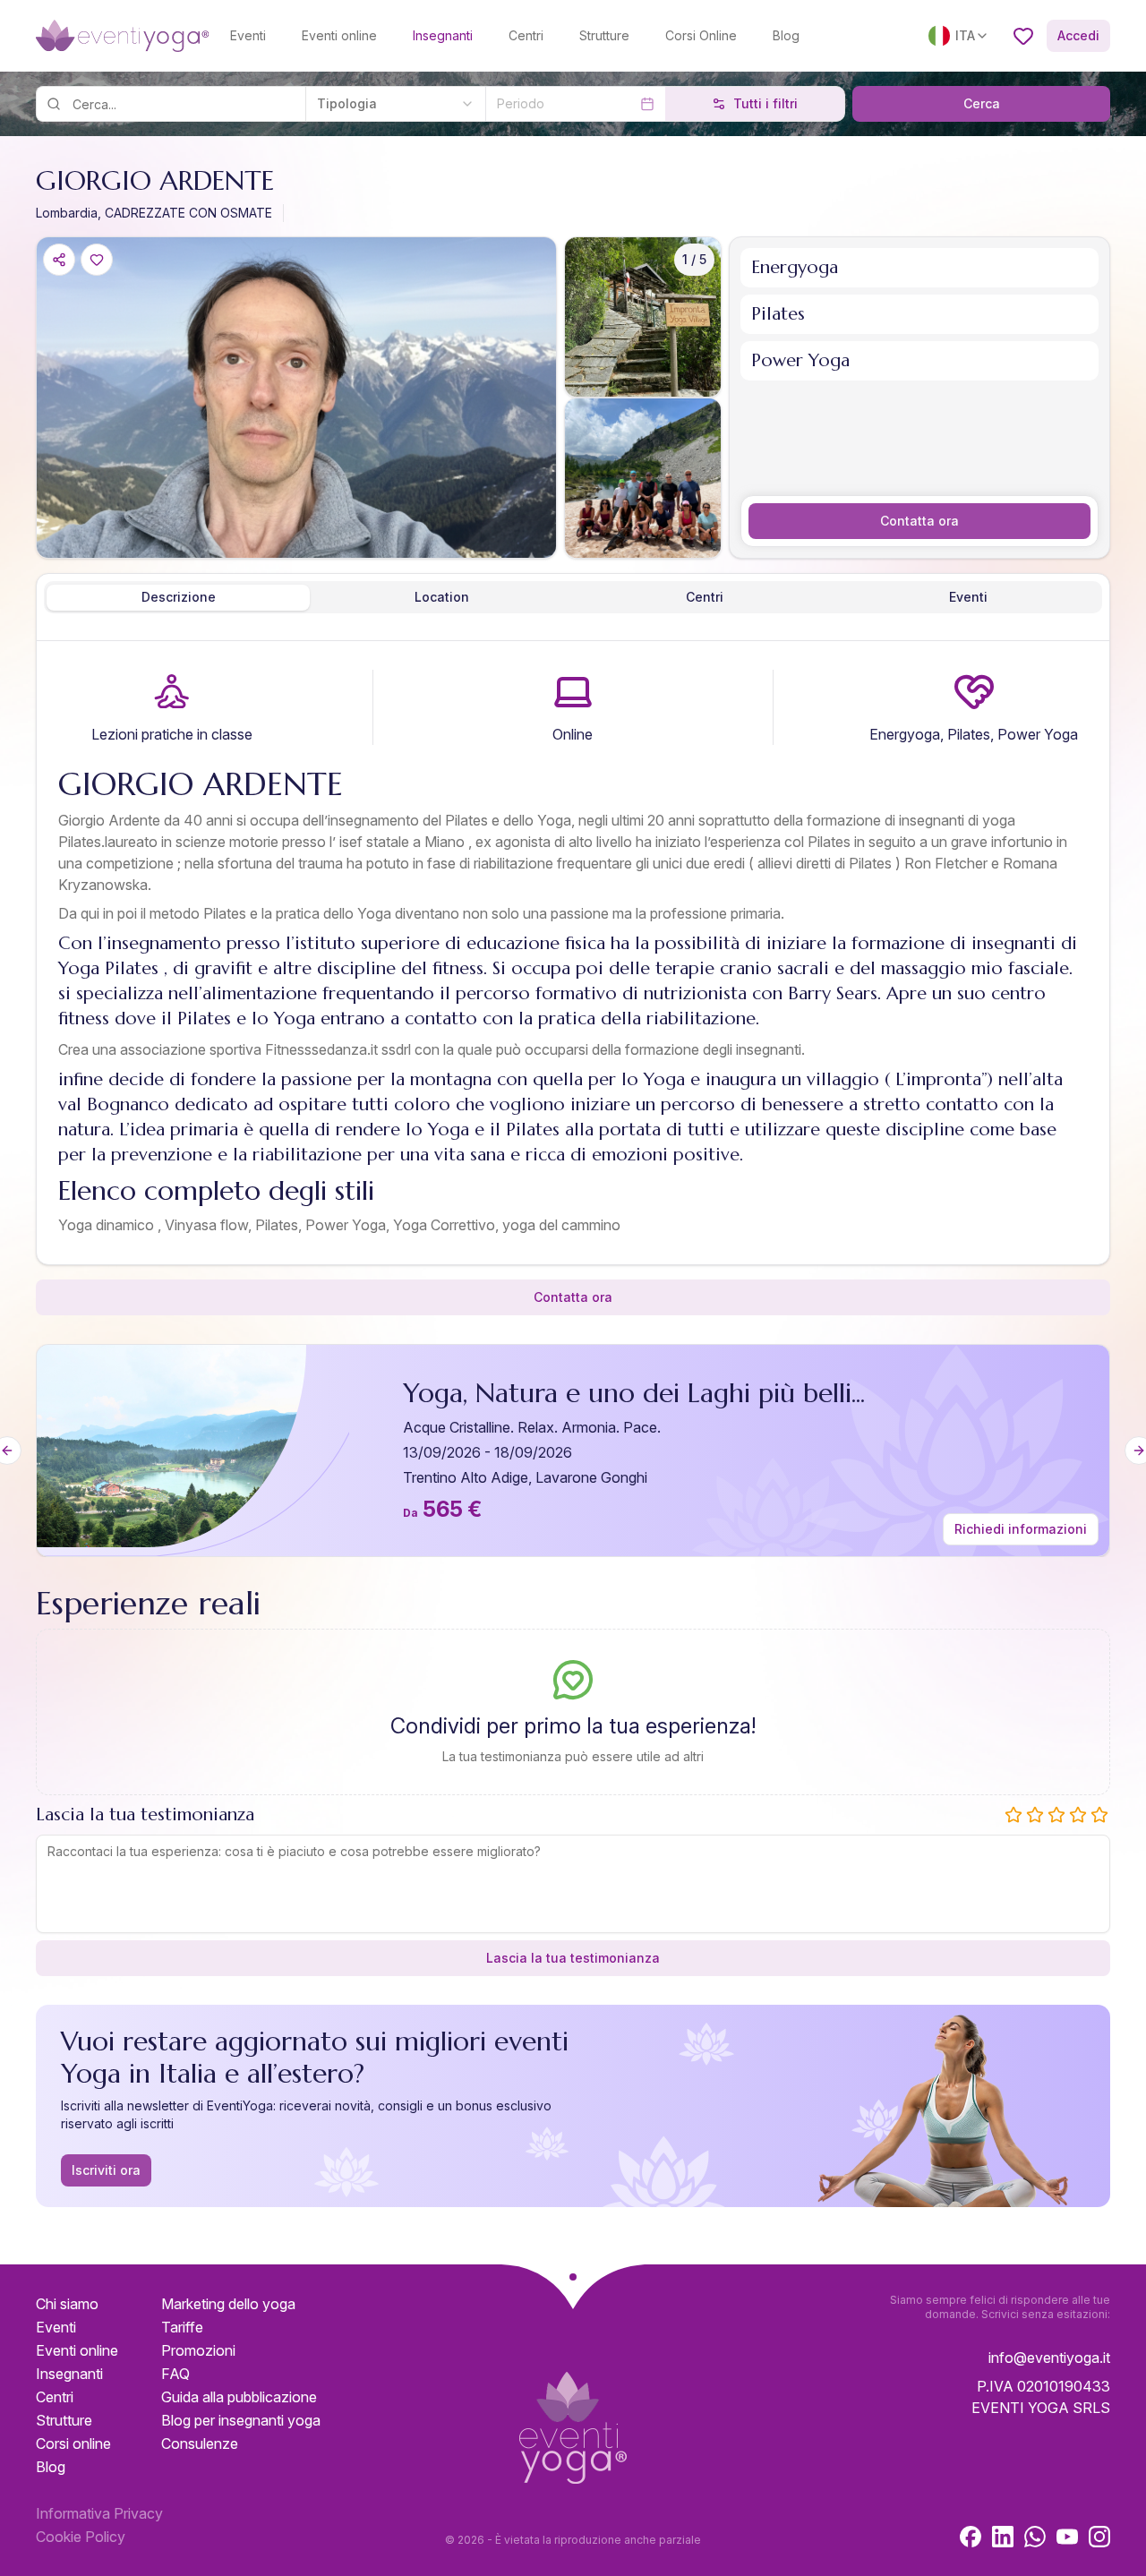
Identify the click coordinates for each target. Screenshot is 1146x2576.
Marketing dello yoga (228, 2304)
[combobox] (395, 104)
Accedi (1078, 35)
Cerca (982, 103)
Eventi (248, 35)
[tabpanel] (573, 956)
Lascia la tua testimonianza (573, 1958)
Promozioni (198, 2350)
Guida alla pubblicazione (239, 2397)
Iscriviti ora (106, 2170)
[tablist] (573, 597)
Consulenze (200, 2443)
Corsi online (73, 2443)
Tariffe (182, 2327)
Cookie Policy (81, 2537)
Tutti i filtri (765, 103)
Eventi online (339, 35)
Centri (526, 35)
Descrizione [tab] (179, 597)
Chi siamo (67, 2304)
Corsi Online (701, 35)
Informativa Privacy (99, 2513)
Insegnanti (443, 35)
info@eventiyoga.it (1049, 2358)
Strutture (604, 35)
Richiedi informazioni (1021, 1529)
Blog (786, 35)
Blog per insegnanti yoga (241, 2420)
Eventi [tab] (968, 597)
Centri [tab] (705, 597)
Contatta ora (919, 521)
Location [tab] (442, 597)
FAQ (175, 2374)
